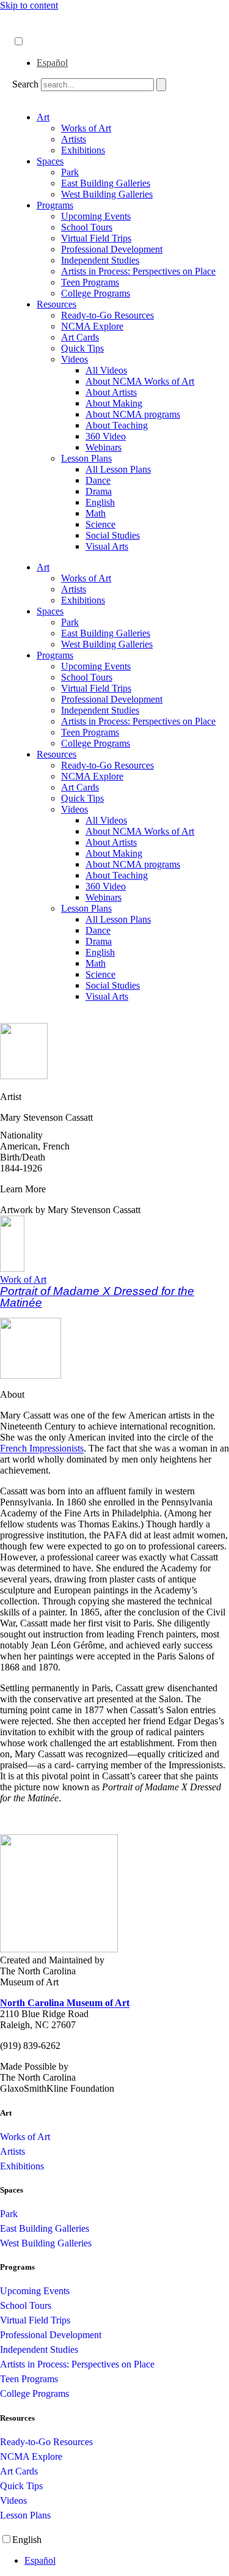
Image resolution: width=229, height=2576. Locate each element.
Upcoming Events (96, 216)
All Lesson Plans (118, 469)
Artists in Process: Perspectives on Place (138, 271)
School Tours (87, 227)
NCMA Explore (92, 326)
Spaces (50, 161)
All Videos (106, 370)
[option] (127, 63)
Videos (75, 359)
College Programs (96, 293)
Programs (55, 205)
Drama (99, 491)
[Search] (161, 85)
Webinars (104, 447)
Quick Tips (82, 348)
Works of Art (86, 128)
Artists (74, 139)
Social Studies (113, 535)
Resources (56, 304)
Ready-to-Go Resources (107, 315)
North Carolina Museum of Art (65, 2003)
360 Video (106, 436)
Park (70, 172)
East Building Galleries (106, 183)
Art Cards (80, 337)
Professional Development (112, 249)
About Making (114, 403)
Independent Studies (100, 260)
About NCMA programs (133, 414)
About (25, 17)
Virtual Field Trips (96, 238)
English (100, 502)
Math (96, 513)
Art (43, 117)
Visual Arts (107, 546)
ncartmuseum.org (46, 29)
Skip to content (29, 5)
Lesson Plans (86, 458)
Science (100, 524)
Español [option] (52, 63)
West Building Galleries (107, 194)
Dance (98, 480)
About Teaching (117, 425)
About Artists (111, 392)
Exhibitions (83, 150)
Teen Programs (90, 282)
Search (25, 84)
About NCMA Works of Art (140, 381)
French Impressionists (42, 1448)
